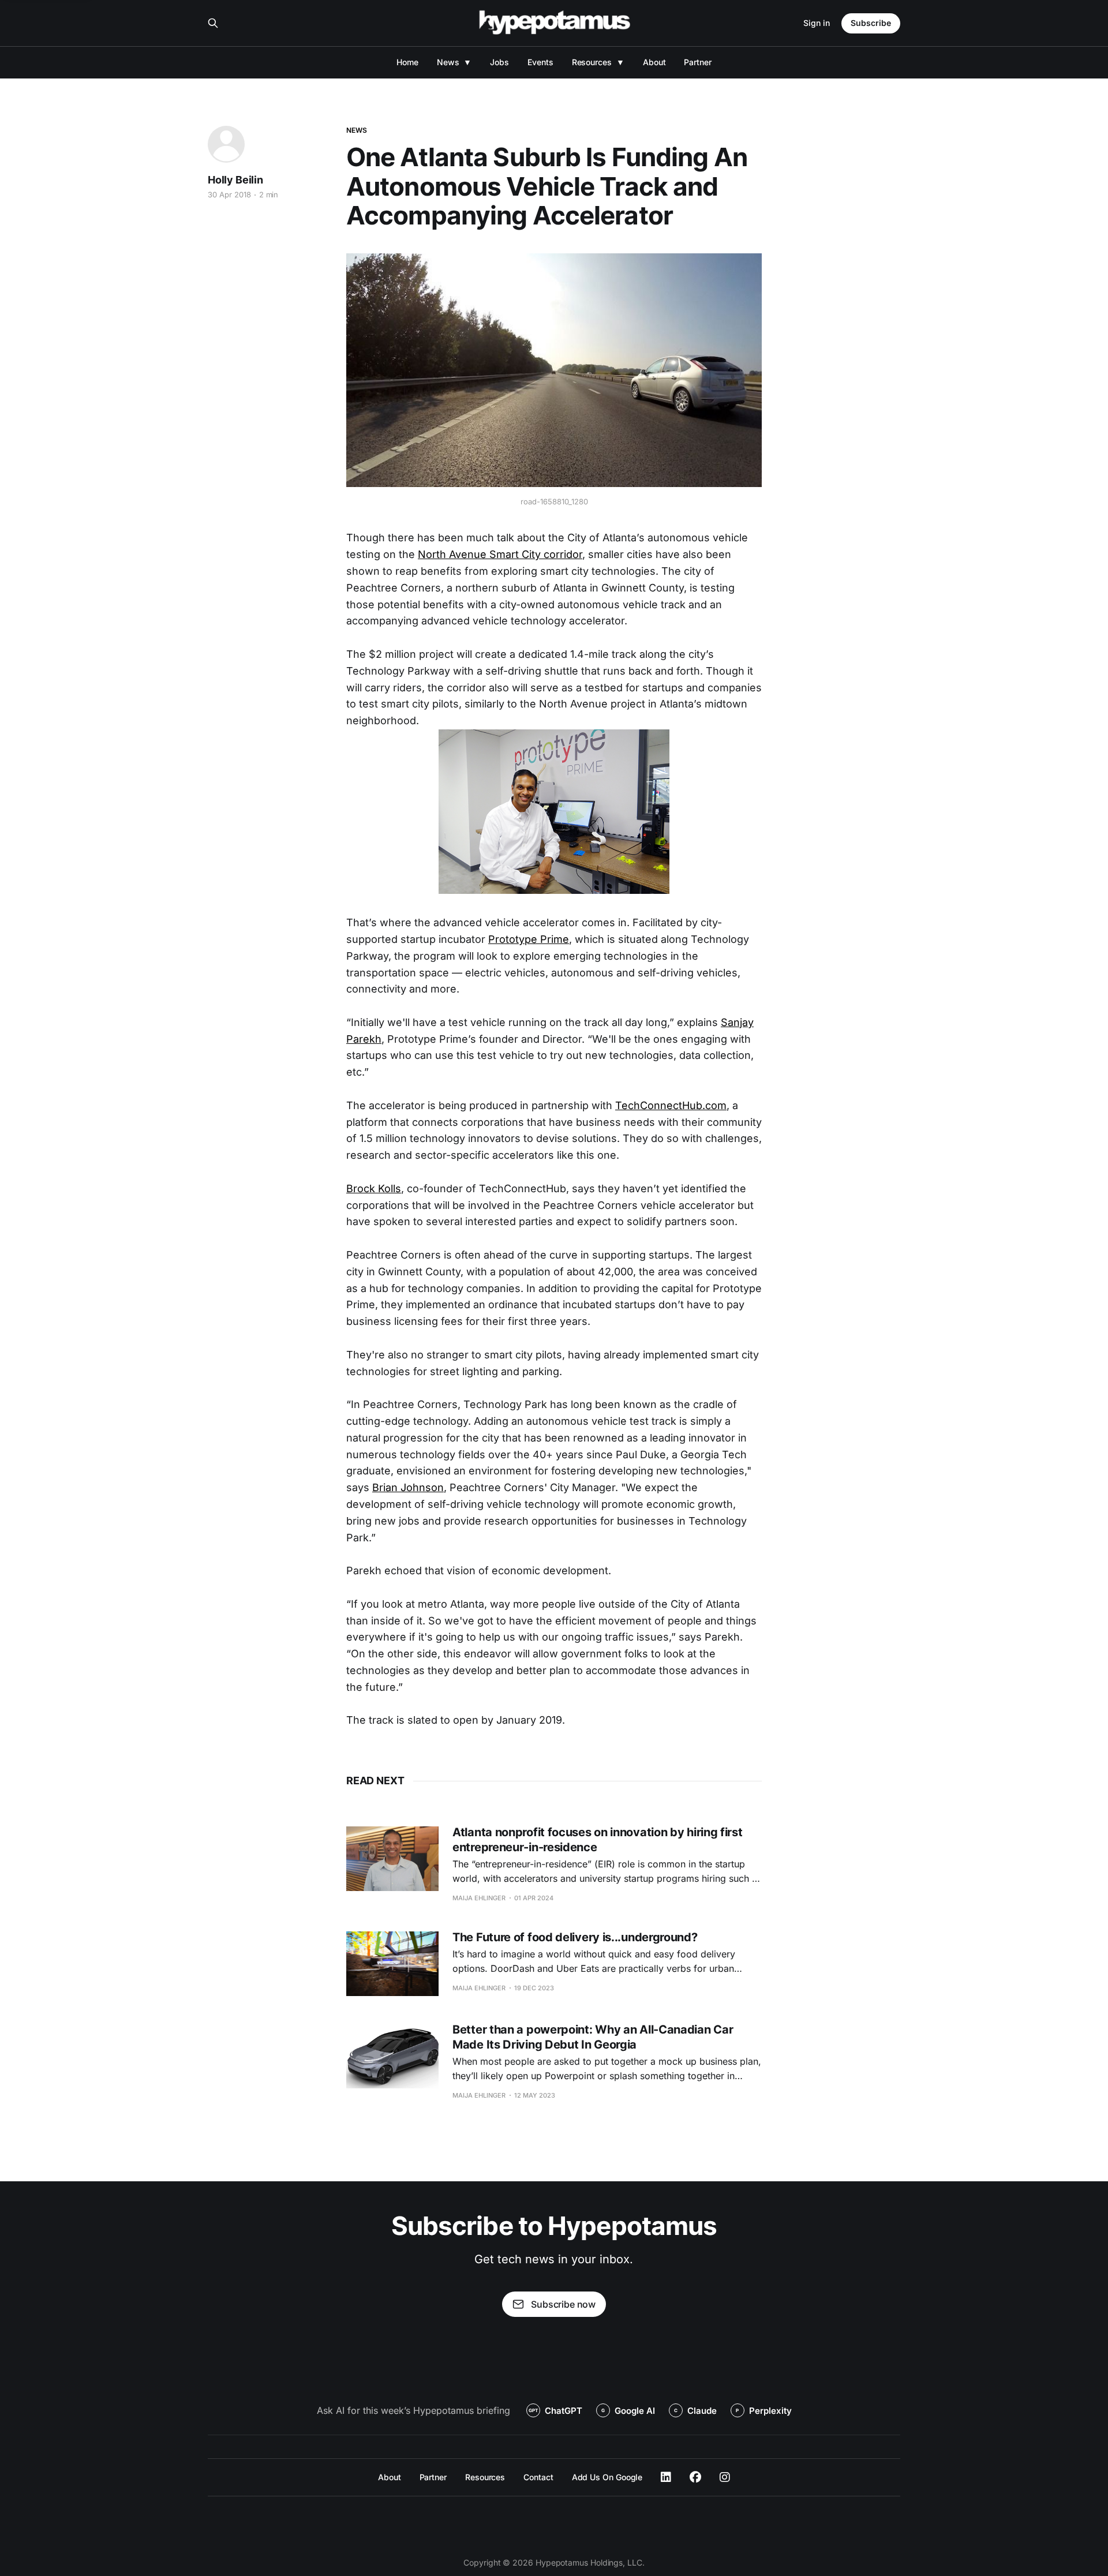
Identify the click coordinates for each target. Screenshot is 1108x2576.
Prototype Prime (529, 939)
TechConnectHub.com (671, 1105)
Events (540, 62)
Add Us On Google (607, 2477)
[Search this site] (213, 23)
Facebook (695, 2477)
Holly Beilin (235, 180)
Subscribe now (563, 2304)
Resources (592, 62)
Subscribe (871, 23)
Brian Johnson (408, 1487)
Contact (538, 2477)
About (654, 62)
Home (407, 62)
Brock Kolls (374, 1188)
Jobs (499, 62)
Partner (697, 62)
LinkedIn (666, 2477)
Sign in (817, 23)
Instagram (725, 2477)
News (448, 62)
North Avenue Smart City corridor (500, 554)
